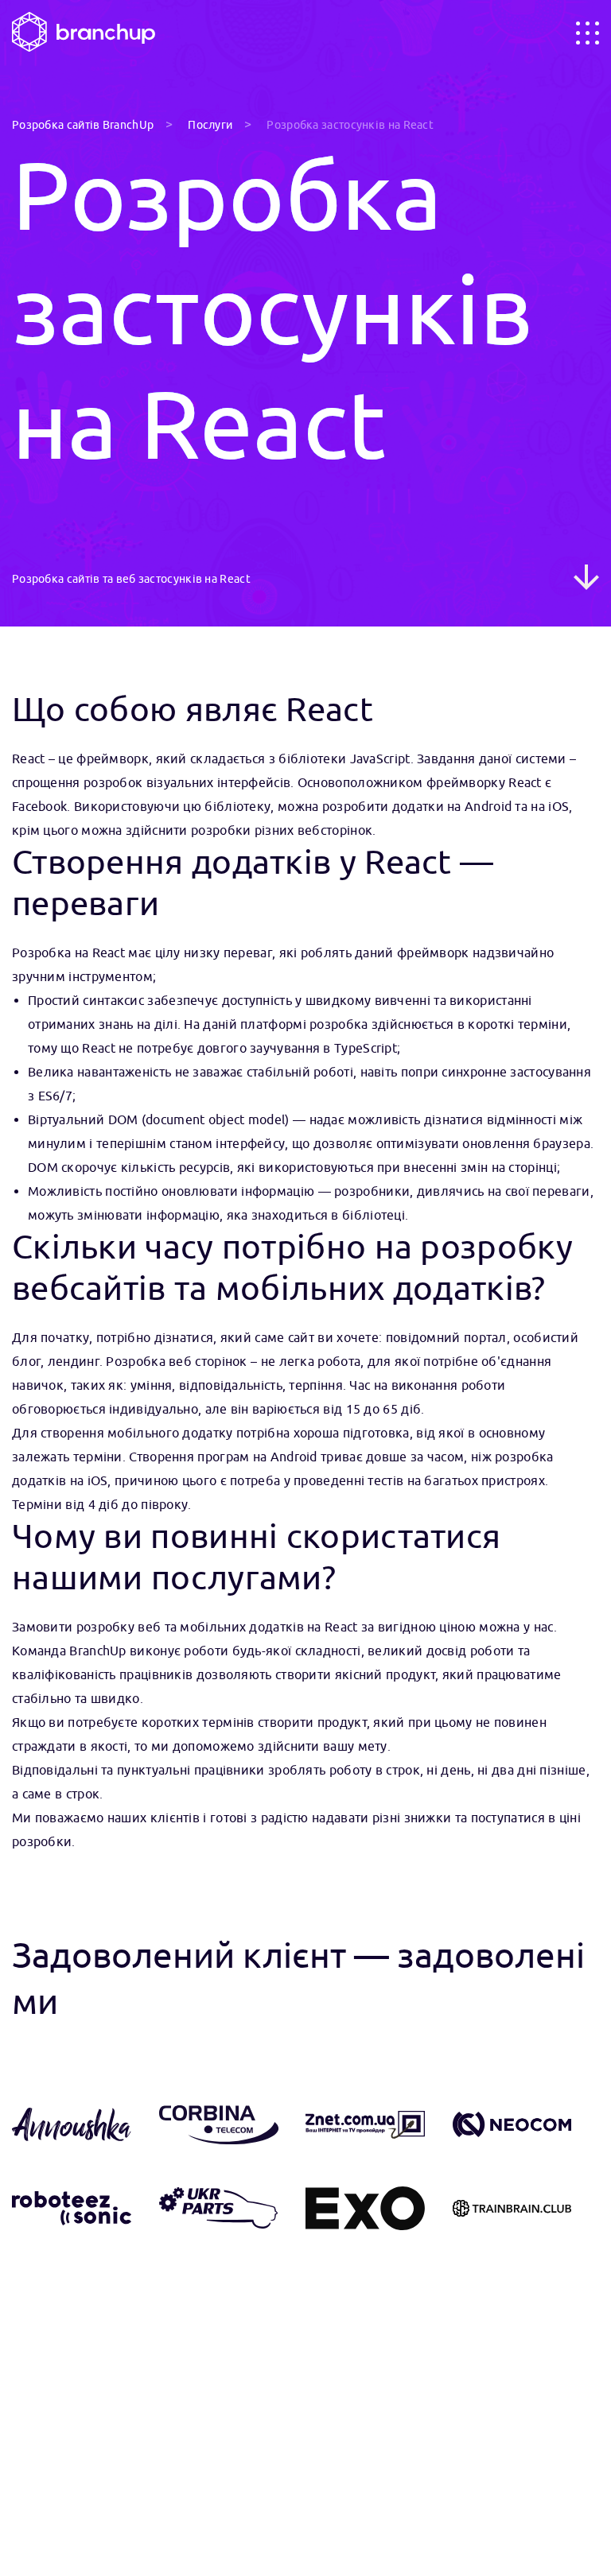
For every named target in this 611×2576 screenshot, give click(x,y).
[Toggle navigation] (588, 33)
